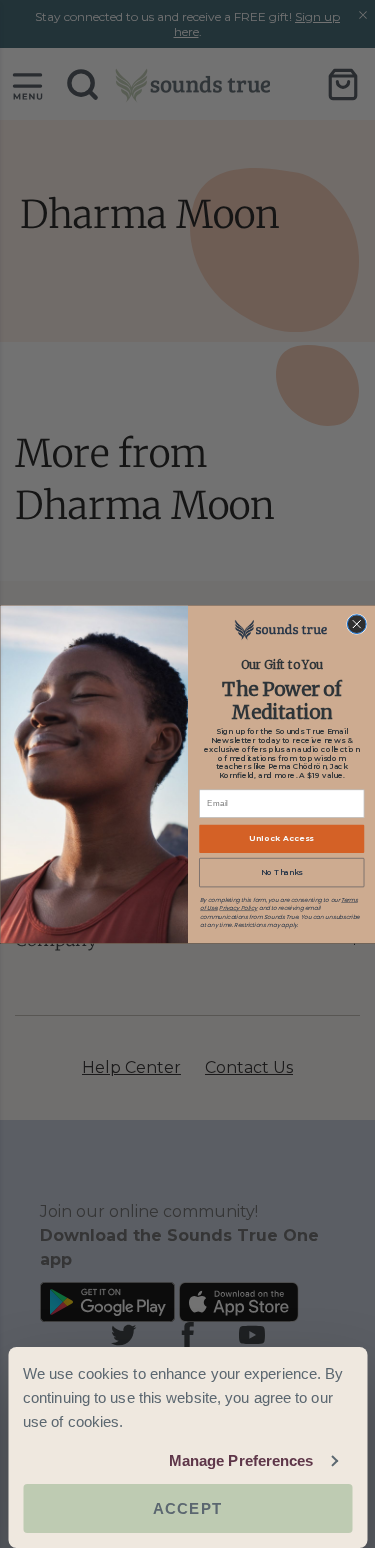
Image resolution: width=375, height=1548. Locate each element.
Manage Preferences (241, 1460)
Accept (187, 1508)
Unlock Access (281, 838)
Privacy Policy (238, 908)
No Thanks (281, 871)
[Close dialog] (356, 623)
